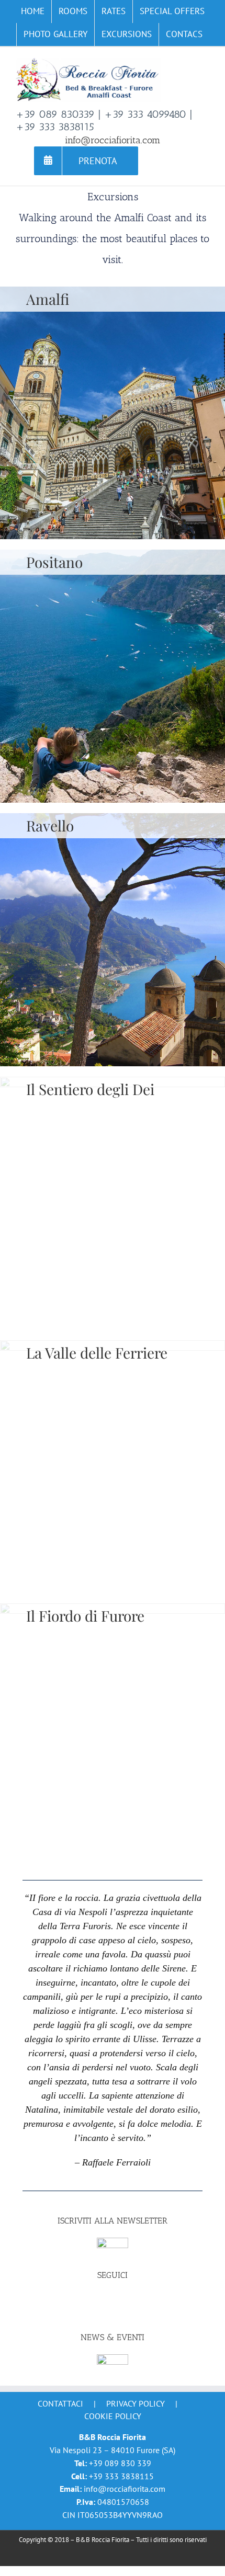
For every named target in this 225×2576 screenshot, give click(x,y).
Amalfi (48, 299)
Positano (54, 562)
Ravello (50, 825)
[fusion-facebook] (113, 2300)
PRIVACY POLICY (136, 2403)
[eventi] (113, 2359)
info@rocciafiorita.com (113, 140)
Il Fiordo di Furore (85, 1616)
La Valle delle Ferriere (97, 1353)
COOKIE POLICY (113, 2416)
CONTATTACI (60, 2403)
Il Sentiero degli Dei (90, 1089)
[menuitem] (33, 12)
